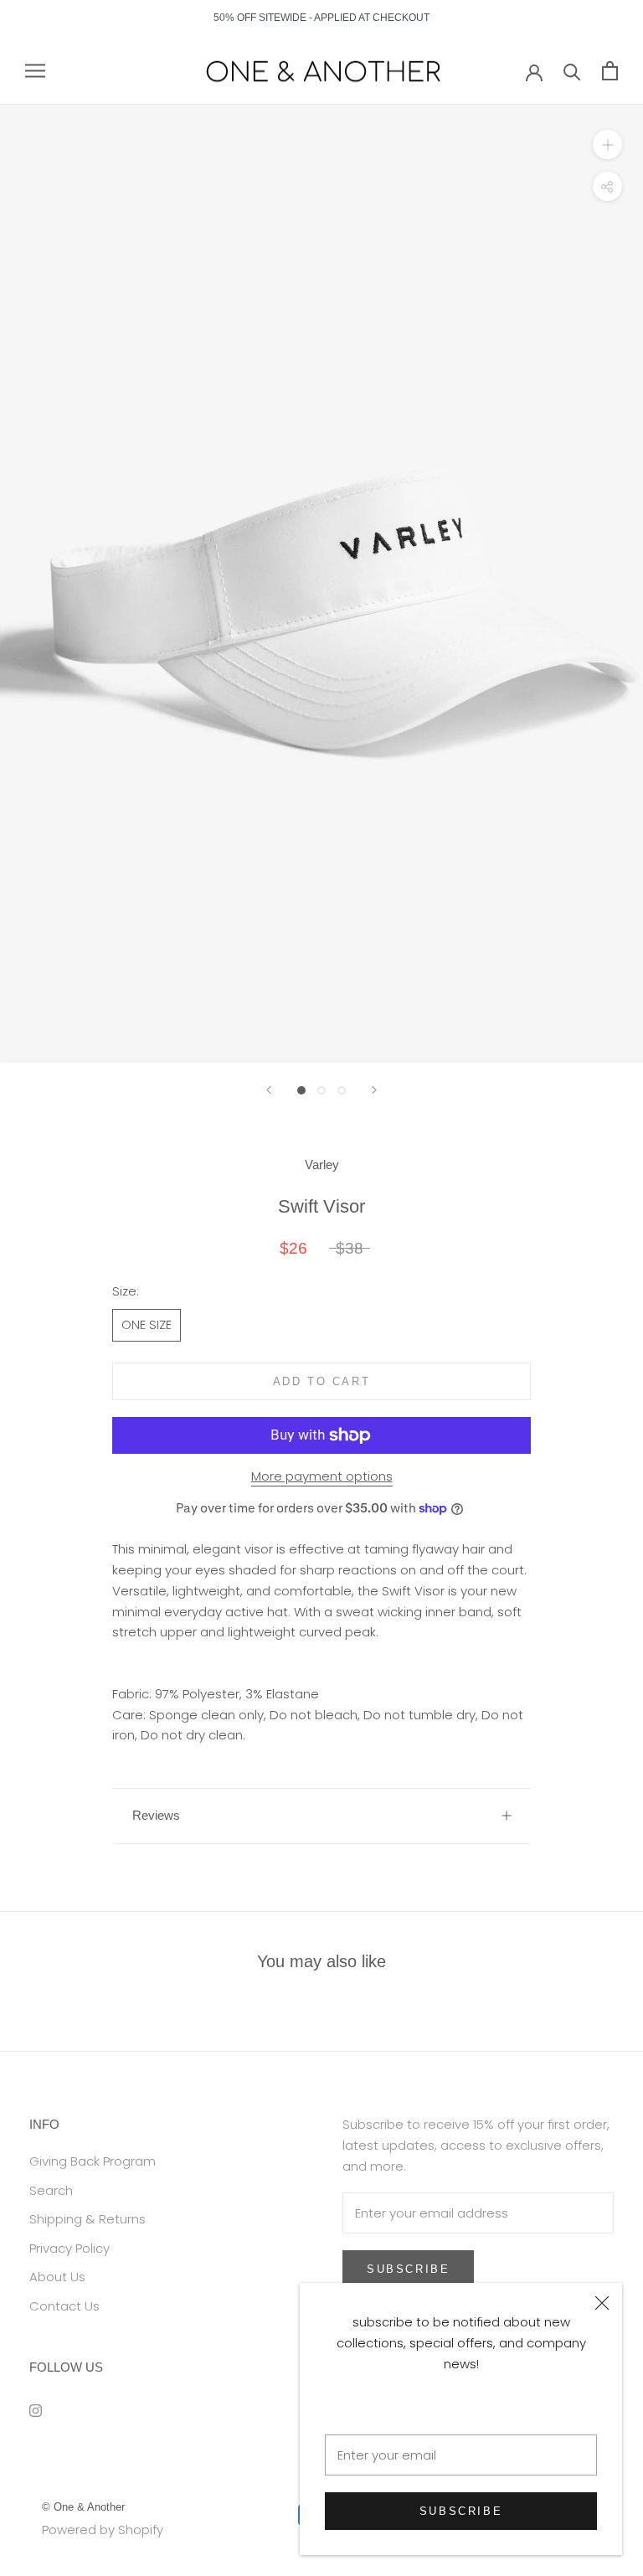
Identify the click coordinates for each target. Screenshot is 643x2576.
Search (51, 2190)
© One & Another (83, 2507)
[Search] (572, 71)
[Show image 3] (342, 1090)
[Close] (602, 2303)
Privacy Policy (69, 2248)
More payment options (322, 1476)
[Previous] (269, 1090)
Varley (322, 1164)
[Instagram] (36, 2411)
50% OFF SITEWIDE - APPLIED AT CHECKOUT (321, 18)
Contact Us (64, 2306)
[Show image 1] (301, 1090)
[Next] (374, 1090)
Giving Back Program (93, 2161)
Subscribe (461, 2511)
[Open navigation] (35, 71)
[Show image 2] (321, 1090)
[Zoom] (607, 144)
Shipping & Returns (87, 2219)
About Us (57, 2277)
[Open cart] (610, 71)
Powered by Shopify (103, 2530)
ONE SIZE (147, 1324)
